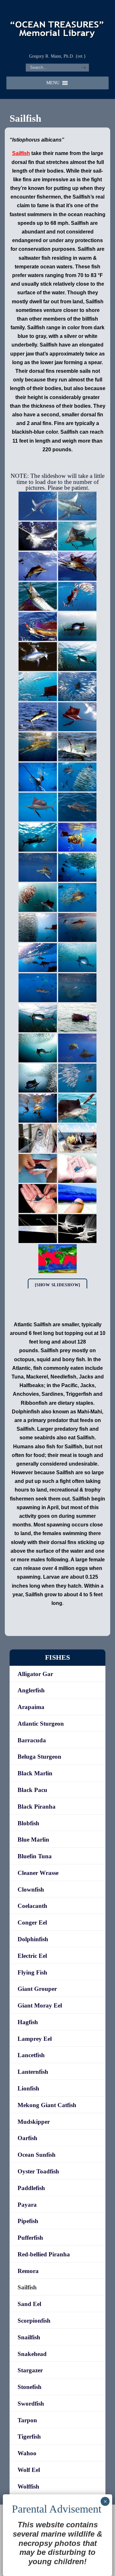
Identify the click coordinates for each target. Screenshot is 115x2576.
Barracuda (32, 1740)
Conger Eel (32, 1922)
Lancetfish (31, 2055)
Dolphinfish (33, 1939)
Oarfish (27, 2138)
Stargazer (30, 2370)
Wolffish (28, 2486)
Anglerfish (31, 1690)
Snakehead (32, 2354)
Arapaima (31, 1707)
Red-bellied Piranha (44, 2254)
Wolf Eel (29, 2470)
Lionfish (28, 2088)
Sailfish (27, 2287)
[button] (53, 83)
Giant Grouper (37, 1989)
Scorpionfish (34, 2321)
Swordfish (31, 2404)
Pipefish (28, 2221)
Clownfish (31, 1889)
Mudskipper (34, 2122)
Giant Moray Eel (40, 2005)
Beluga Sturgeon (39, 1757)
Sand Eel (29, 2304)
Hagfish (28, 2022)
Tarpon (27, 2420)
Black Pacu (32, 1790)
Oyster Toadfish (38, 2171)
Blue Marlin (33, 1840)
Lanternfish (33, 2072)
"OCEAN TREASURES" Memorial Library (57, 26)
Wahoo (27, 2453)
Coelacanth (32, 1906)
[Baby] (38, 1168)
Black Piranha (37, 1807)
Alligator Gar (35, 1674)
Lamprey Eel (35, 2039)
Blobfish (28, 1823)
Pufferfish (30, 2238)
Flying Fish (32, 1972)
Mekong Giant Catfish (47, 2105)
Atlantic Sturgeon (41, 1724)
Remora (28, 2271)
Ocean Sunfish (37, 2155)
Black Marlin (35, 1773)
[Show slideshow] (57, 1285)
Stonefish (30, 2387)
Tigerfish (29, 2437)
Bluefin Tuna (35, 1856)
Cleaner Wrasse (38, 1873)
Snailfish (29, 2337)
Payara (27, 2205)
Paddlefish (31, 2188)
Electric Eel (32, 1956)
